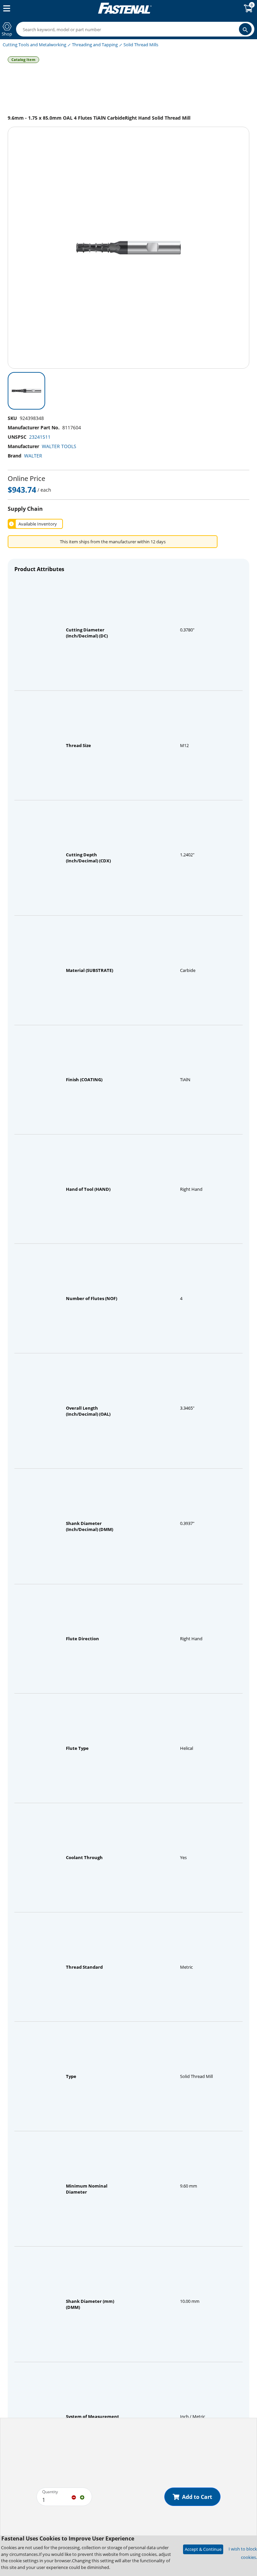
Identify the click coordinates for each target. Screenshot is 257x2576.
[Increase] (82, 2497)
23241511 (40, 437)
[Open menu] (5, 8)
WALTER (33, 456)
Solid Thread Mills (141, 45)
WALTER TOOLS (59, 446)
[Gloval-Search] (245, 29)
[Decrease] (74, 2497)
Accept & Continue (203, 2549)
